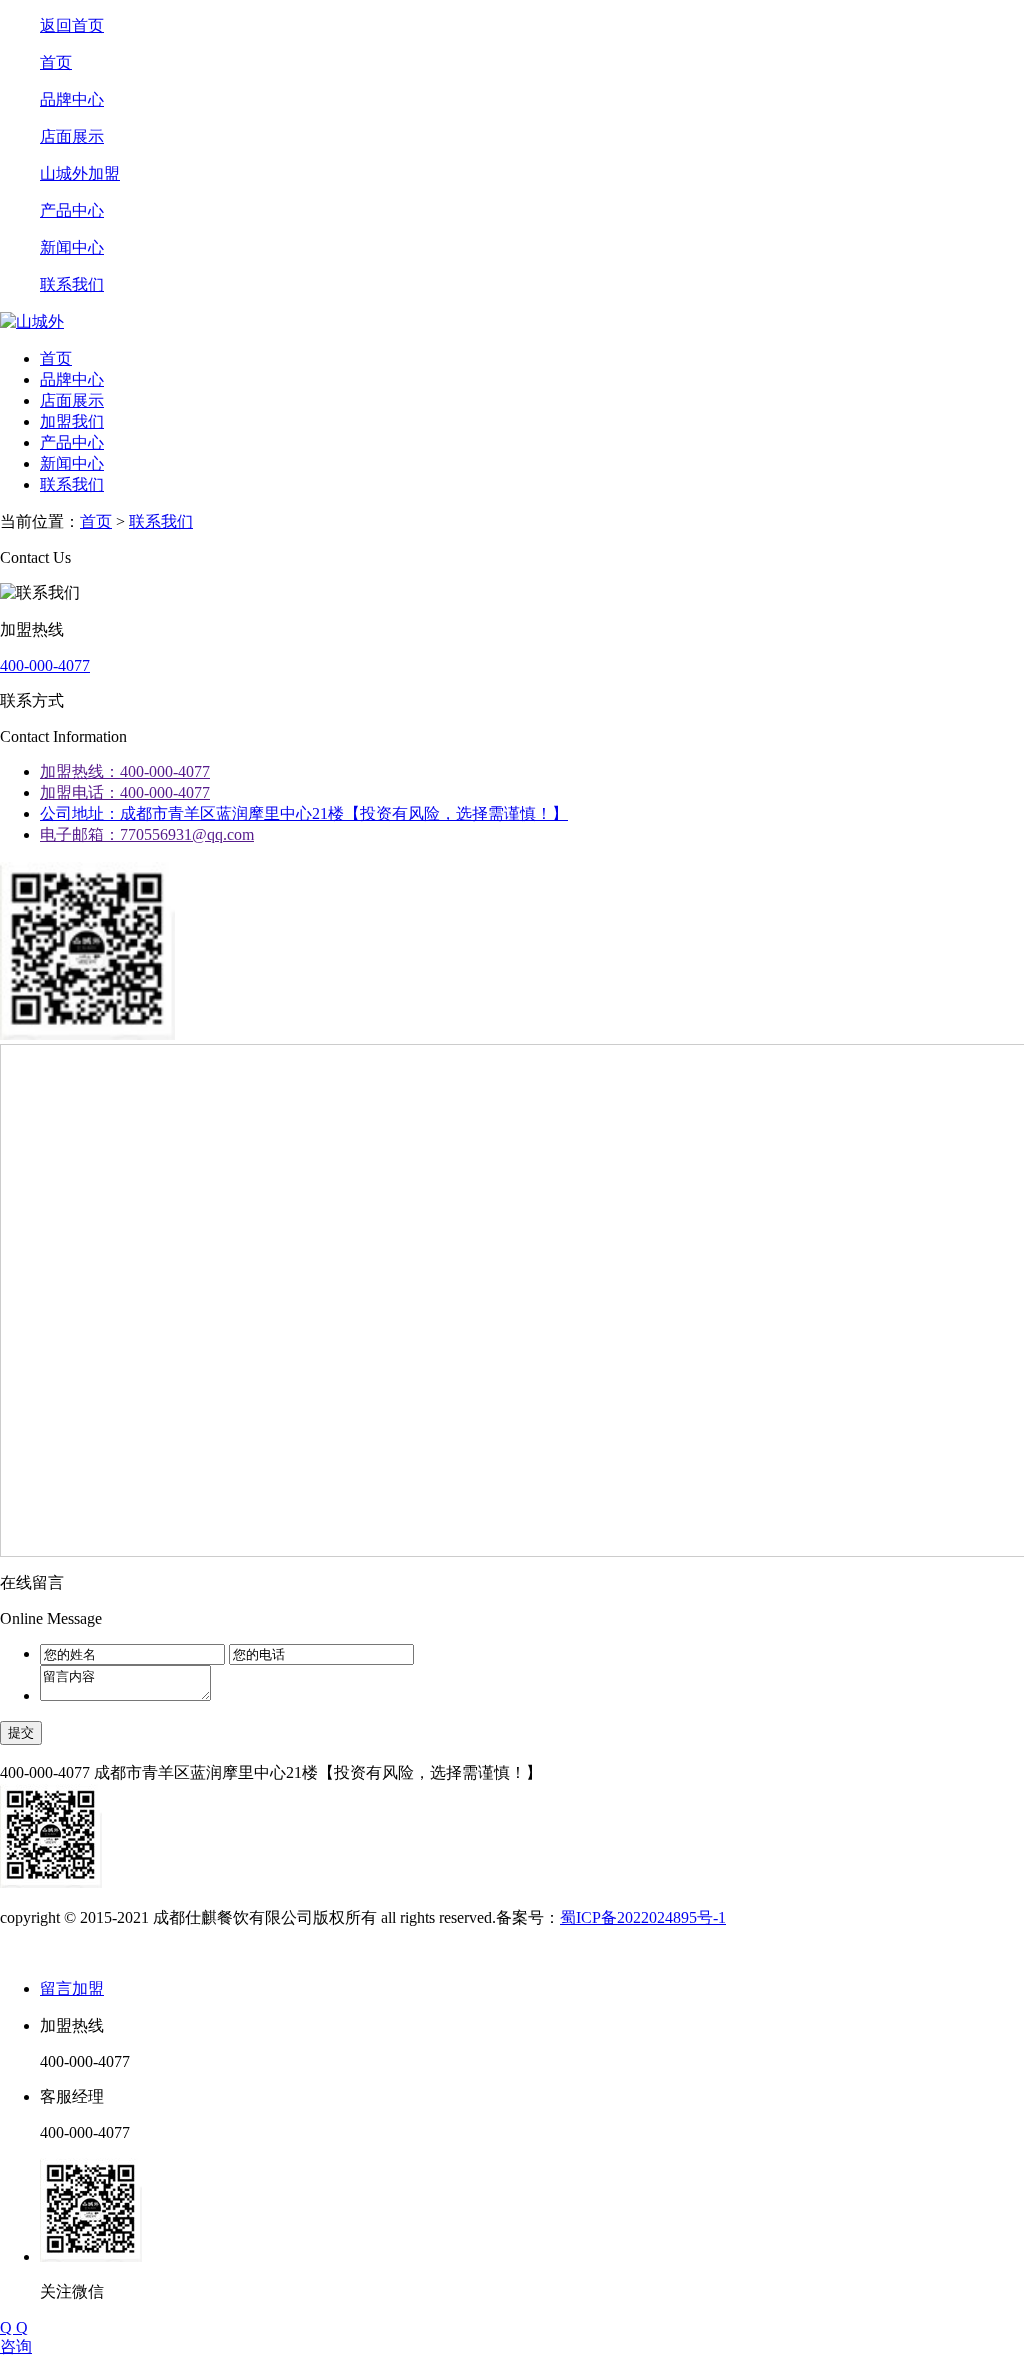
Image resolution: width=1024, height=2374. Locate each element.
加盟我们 (72, 421)
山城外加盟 (80, 173)
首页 (56, 62)
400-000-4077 (45, 665)
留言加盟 (72, 1988)
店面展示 (72, 136)
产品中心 (72, 210)
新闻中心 (72, 247)
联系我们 (72, 284)
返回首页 (72, 25)
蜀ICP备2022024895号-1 (643, 1917)
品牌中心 (72, 99)
